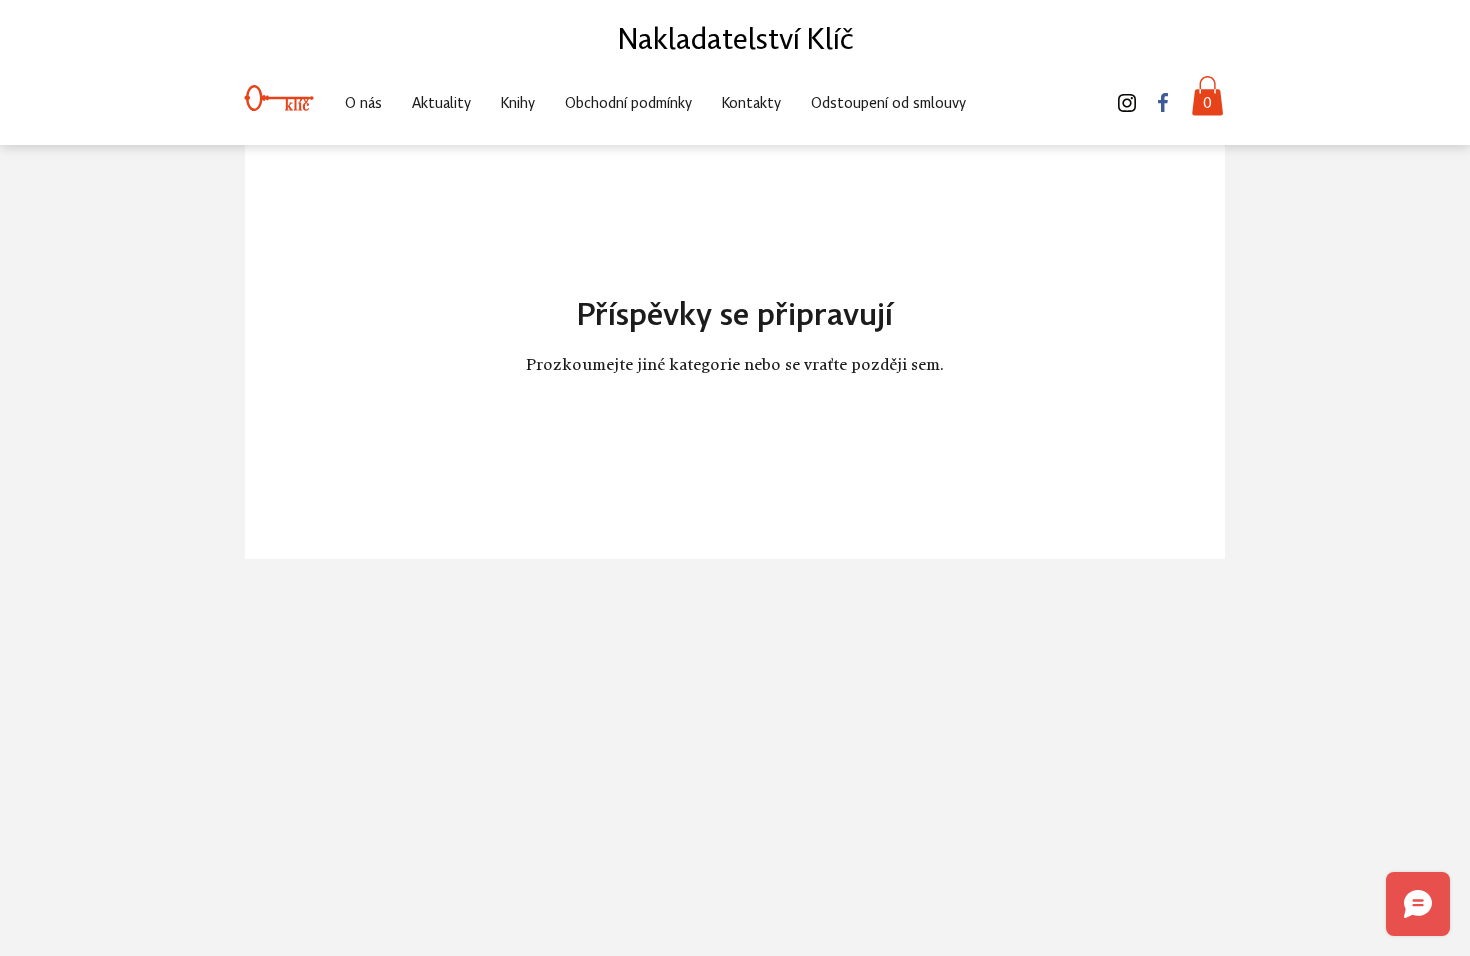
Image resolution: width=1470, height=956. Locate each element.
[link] (1207, 95)
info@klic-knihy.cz (1040, 59)
